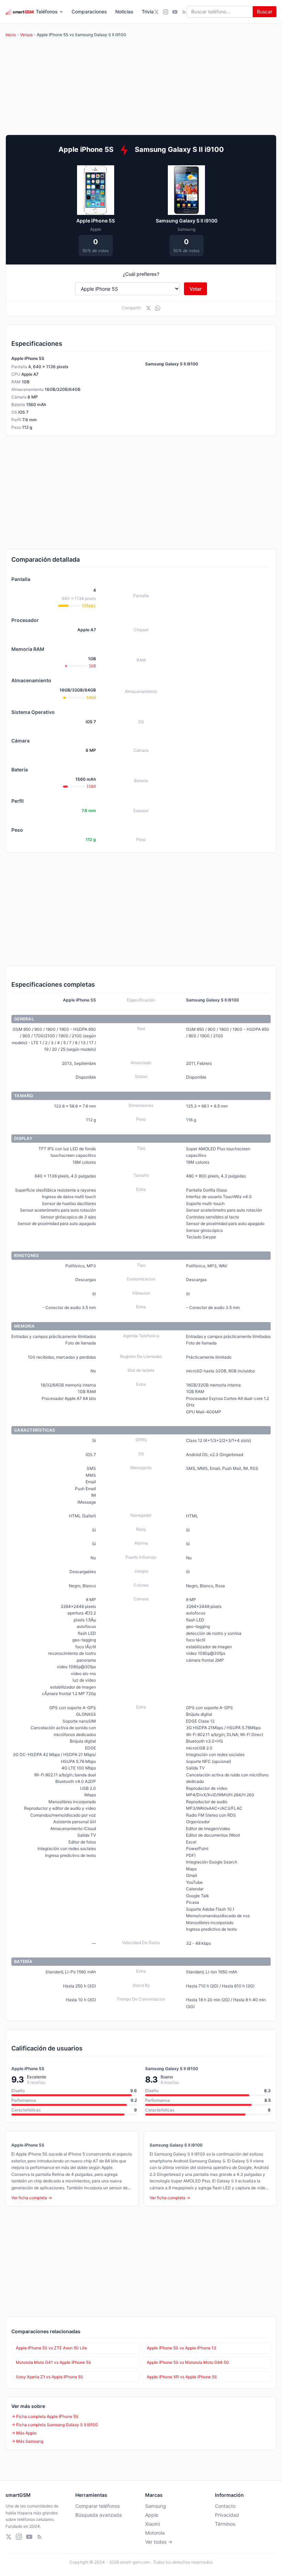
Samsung (156, 2506)
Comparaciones (89, 12)
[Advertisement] (141, 492)
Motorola (155, 2533)
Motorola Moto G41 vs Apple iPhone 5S (53, 2362)
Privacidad (227, 2515)
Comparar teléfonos (97, 2506)
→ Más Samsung (27, 2441)
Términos (225, 2524)
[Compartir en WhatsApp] (158, 308)
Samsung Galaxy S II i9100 (187, 221)
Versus (26, 35)
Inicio (11, 35)
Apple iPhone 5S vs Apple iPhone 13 (182, 2348)
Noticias (124, 12)
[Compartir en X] (148, 308)
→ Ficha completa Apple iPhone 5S (45, 2416)
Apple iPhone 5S (96, 221)
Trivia (148, 12)
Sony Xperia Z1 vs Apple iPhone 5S (50, 2377)
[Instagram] (166, 12)
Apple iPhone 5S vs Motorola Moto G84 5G (188, 2362)
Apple (152, 2515)
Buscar (265, 12)
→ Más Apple (24, 2433)
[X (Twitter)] (156, 12)
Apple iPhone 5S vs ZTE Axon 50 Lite (51, 2348)
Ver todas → (159, 2542)
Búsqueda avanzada (99, 2515)
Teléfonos (47, 12)
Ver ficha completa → (32, 2198)
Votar (196, 289)
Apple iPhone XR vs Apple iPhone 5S (182, 2377)
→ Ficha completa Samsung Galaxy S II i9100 (55, 2425)
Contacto (225, 2506)
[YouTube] (175, 12)
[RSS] (184, 12)
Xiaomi (153, 2524)
